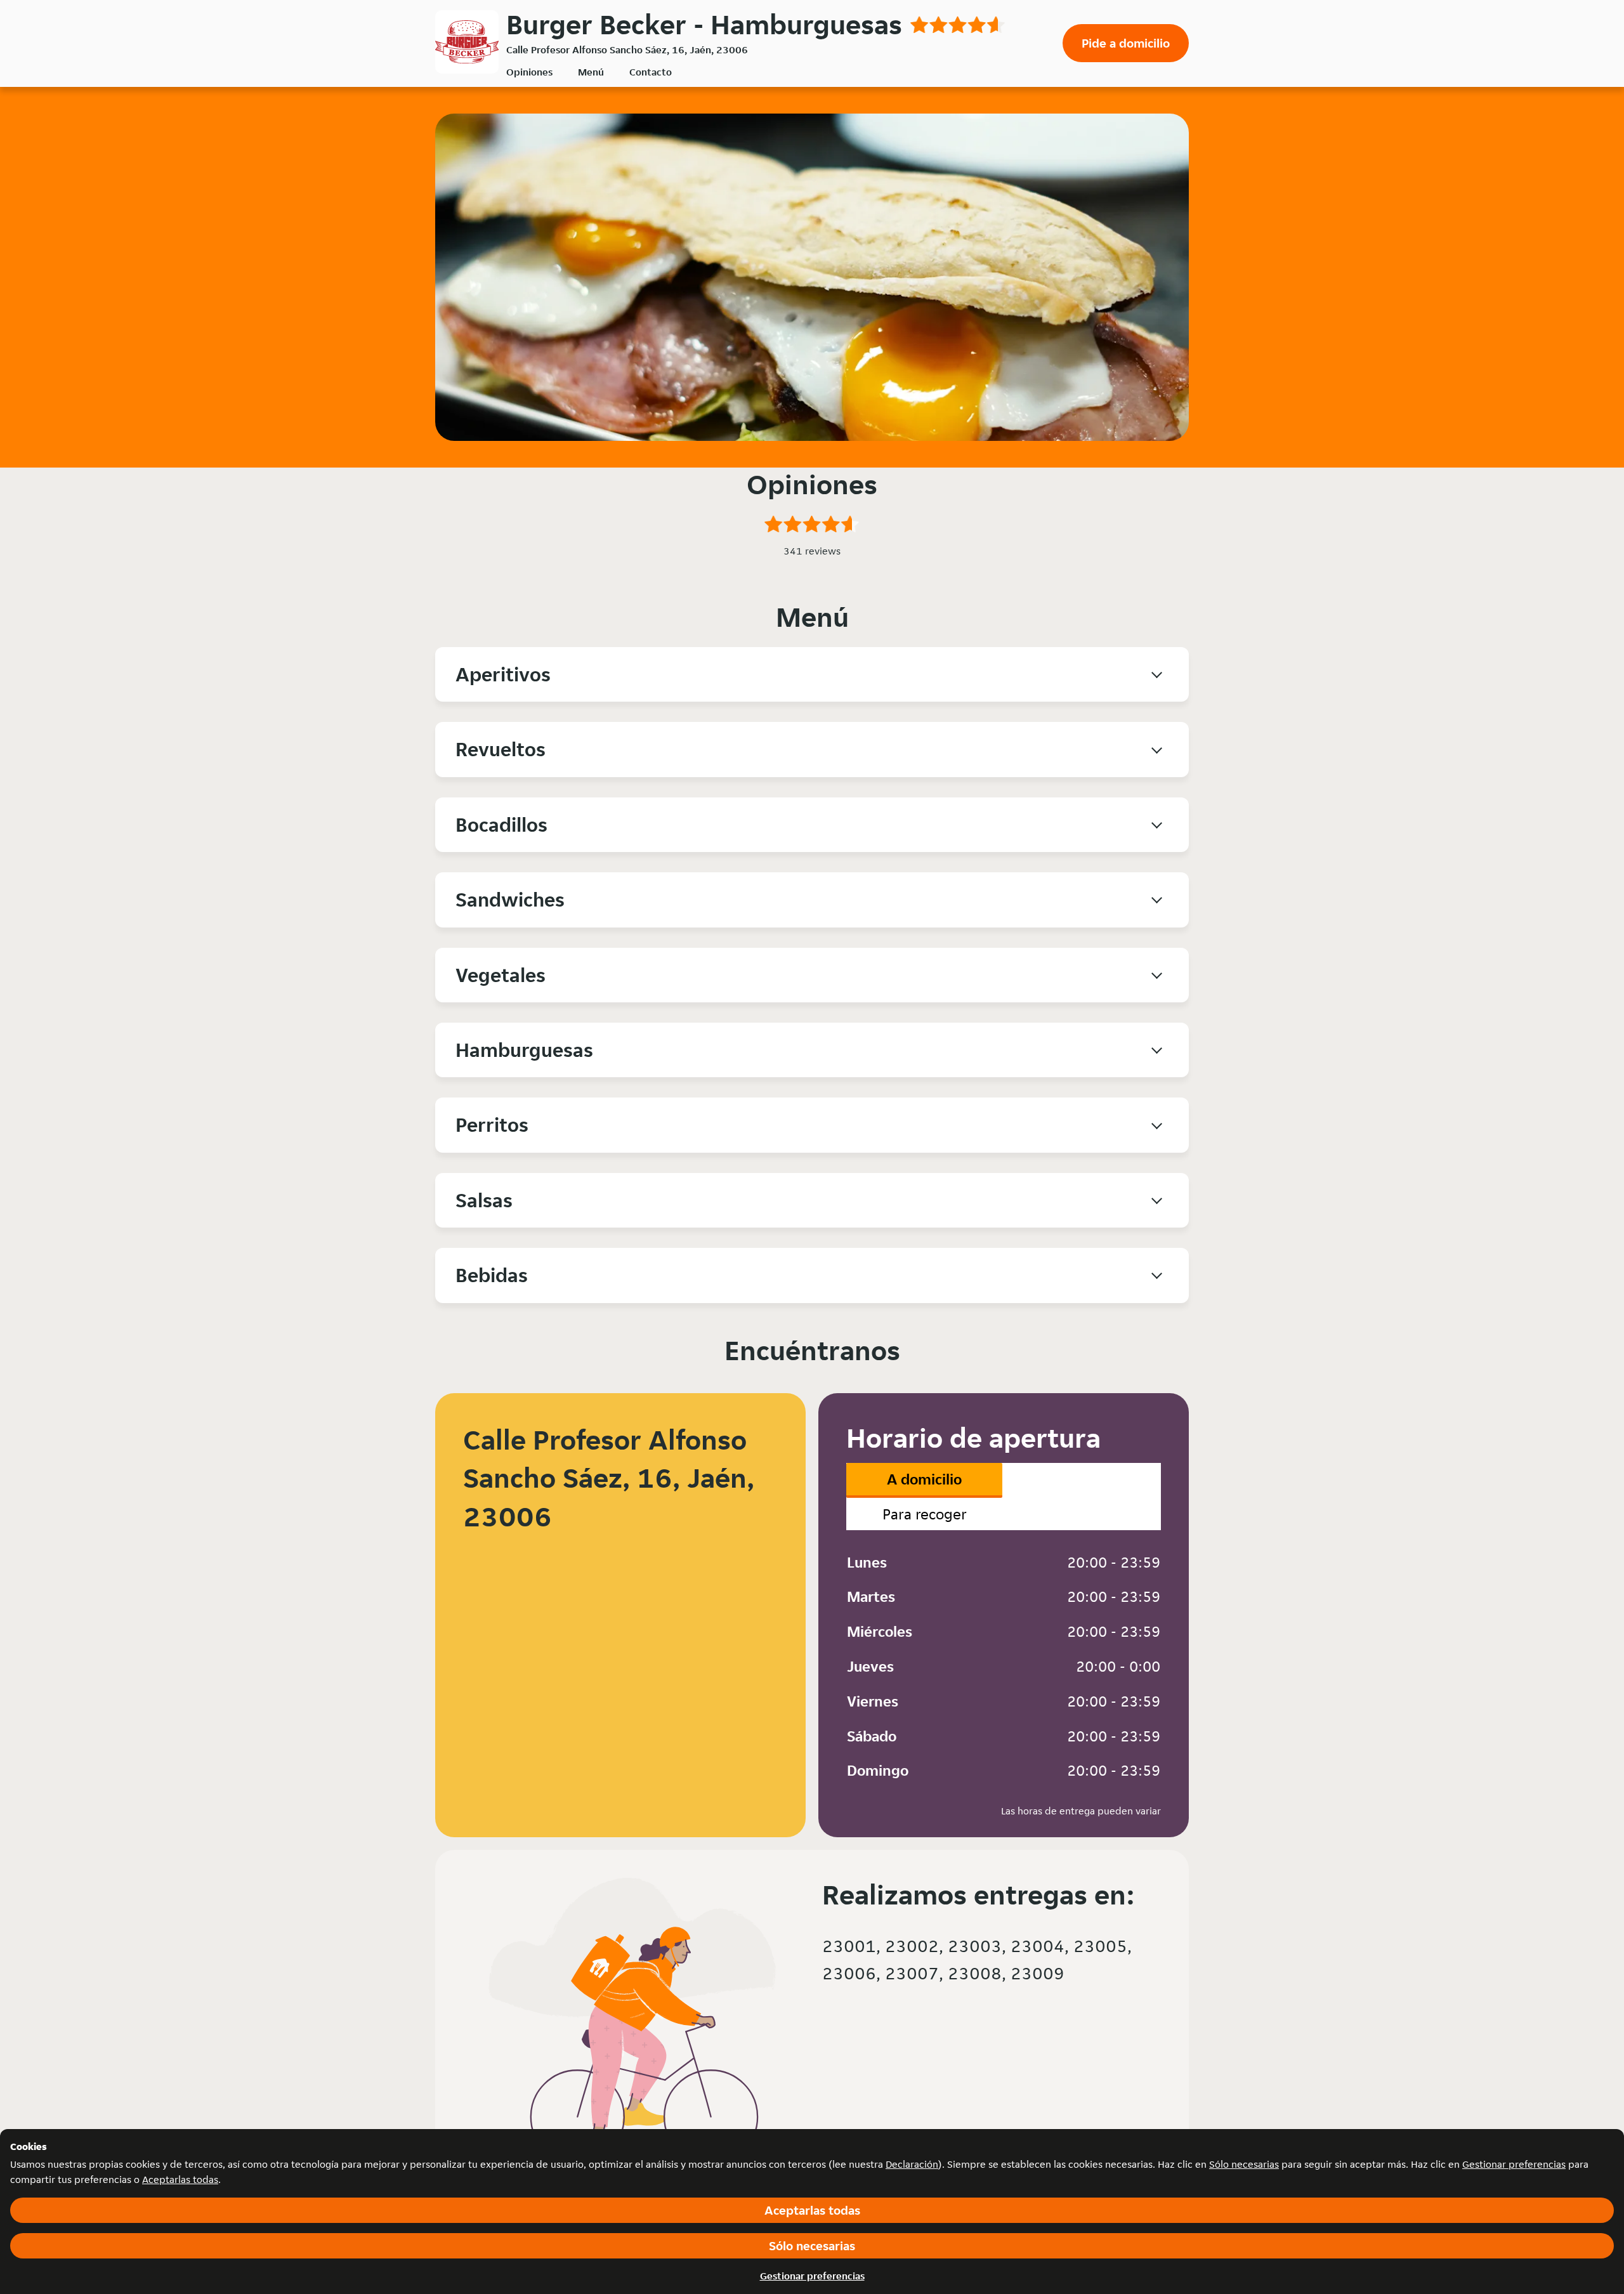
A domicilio (924, 1479)
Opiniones (529, 72)
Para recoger (925, 1514)
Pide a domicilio (1126, 43)
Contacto (651, 72)
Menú (591, 72)
